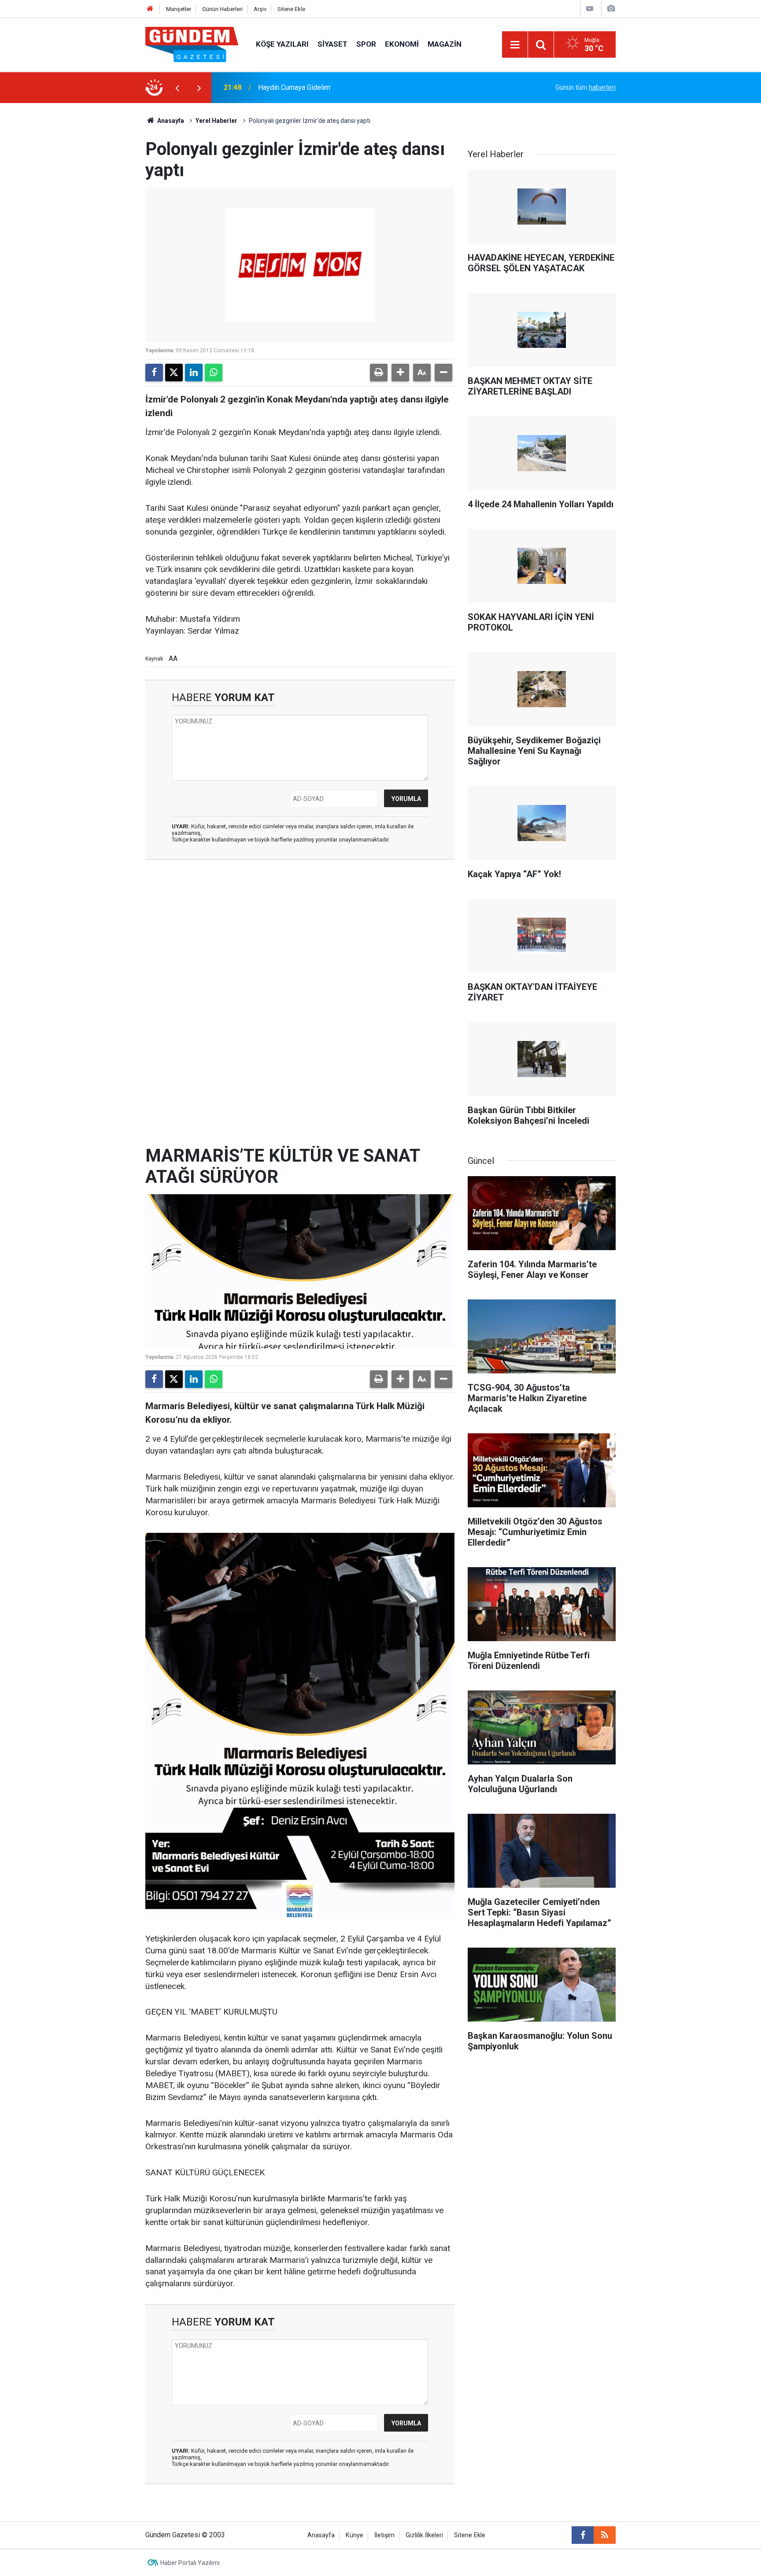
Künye (355, 2535)
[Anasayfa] (150, 9)
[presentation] (177, 88)
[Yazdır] (379, 373)
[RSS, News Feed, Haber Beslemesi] (605, 2535)
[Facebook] (154, 373)
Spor (366, 44)
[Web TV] (590, 9)
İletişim (384, 2535)
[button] (400, 373)
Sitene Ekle (291, 9)
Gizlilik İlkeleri (424, 2535)
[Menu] (515, 45)
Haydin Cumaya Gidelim (294, 87)
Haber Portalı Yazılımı (190, 2563)
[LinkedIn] (194, 373)
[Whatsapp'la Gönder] (214, 373)
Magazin (445, 44)
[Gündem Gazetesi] (192, 44)
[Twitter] (174, 373)
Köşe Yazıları (282, 44)
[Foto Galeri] (611, 9)
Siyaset (332, 44)
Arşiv (260, 9)
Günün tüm (586, 87)
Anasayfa (170, 121)
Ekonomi (402, 44)
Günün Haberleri (222, 9)
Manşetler (179, 9)
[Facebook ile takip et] (583, 2535)
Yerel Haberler (216, 121)
